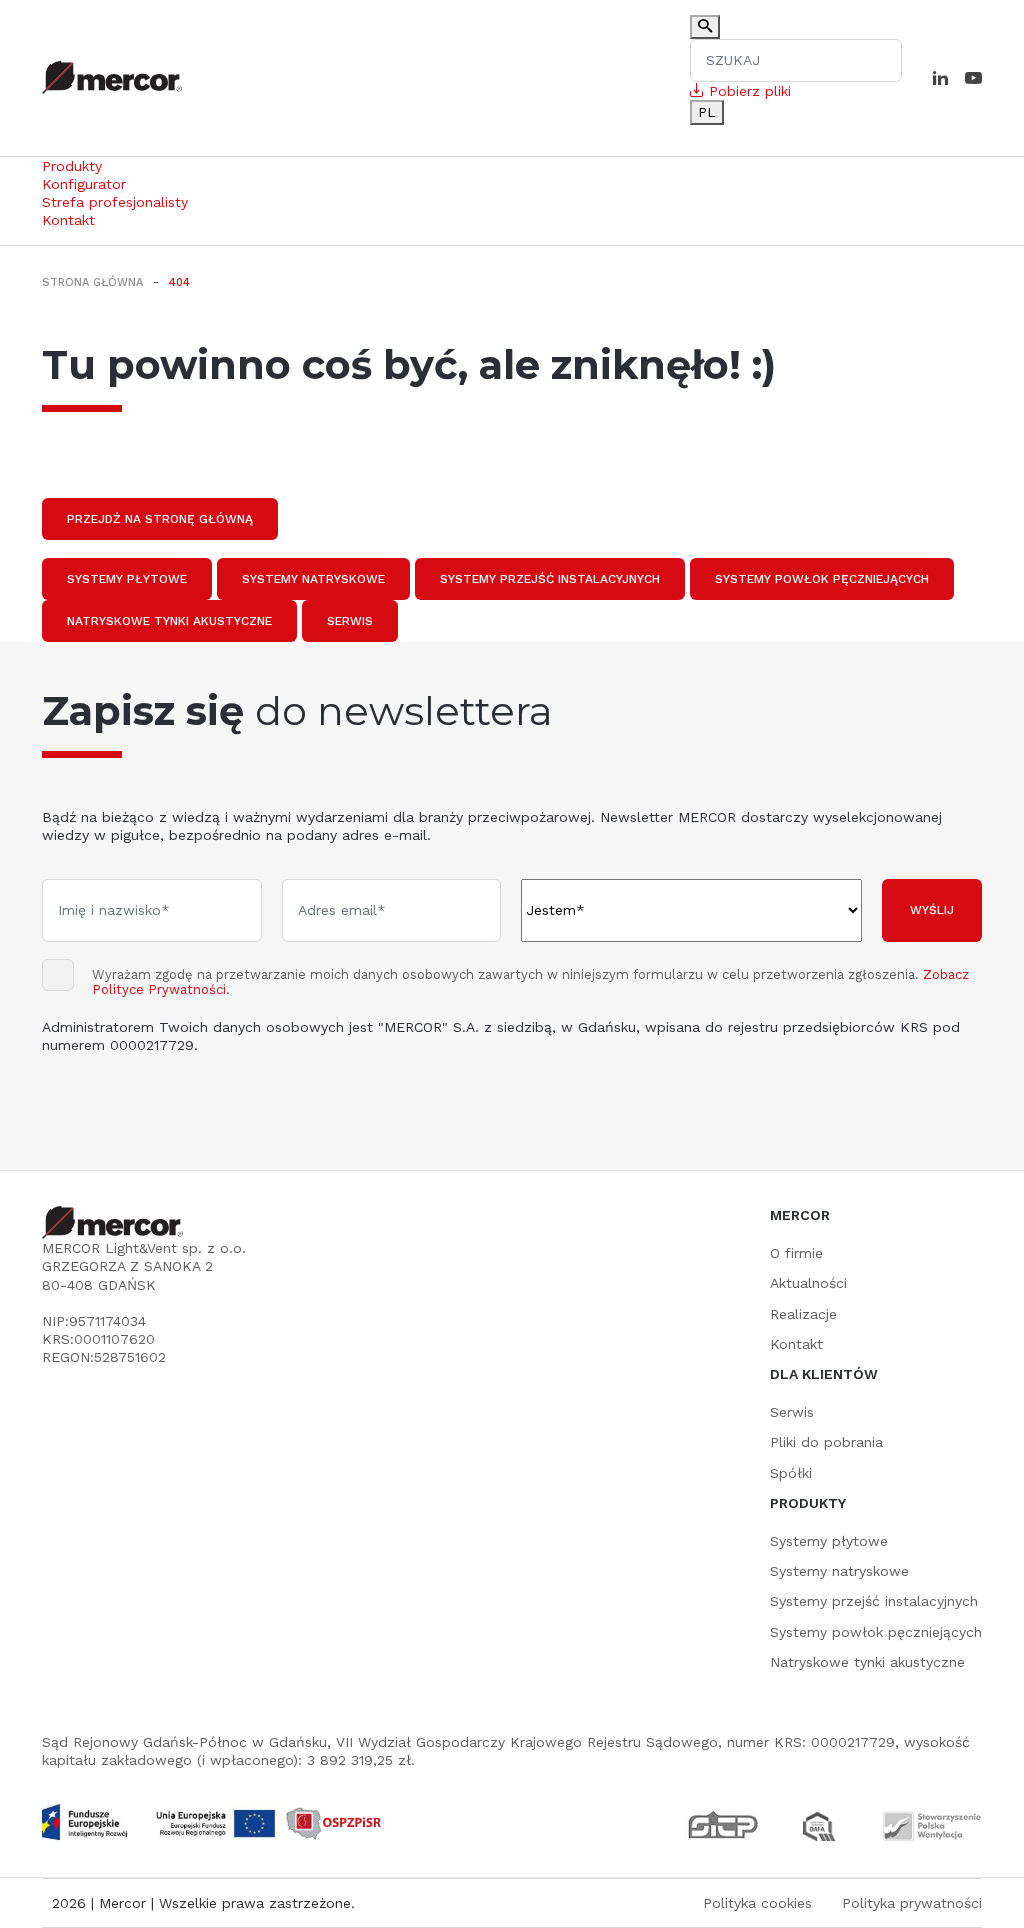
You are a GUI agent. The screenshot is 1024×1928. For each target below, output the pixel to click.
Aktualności (808, 1283)
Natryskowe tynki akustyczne (169, 621)
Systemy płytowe (127, 579)
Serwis (350, 621)
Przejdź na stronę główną (160, 519)
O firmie (796, 1253)
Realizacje (803, 1314)
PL (707, 112)
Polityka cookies (757, 1903)
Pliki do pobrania (826, 1442)
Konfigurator (84, 184)
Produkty (72, 166)
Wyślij (932, 910)
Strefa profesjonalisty (115, 202)
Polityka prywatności (912, 1903)
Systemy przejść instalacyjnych (550, 579)
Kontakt (68, 220)
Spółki (791, 1473)
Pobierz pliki (747, 91)
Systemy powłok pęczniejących (822, 579)
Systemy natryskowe (313, 579)
